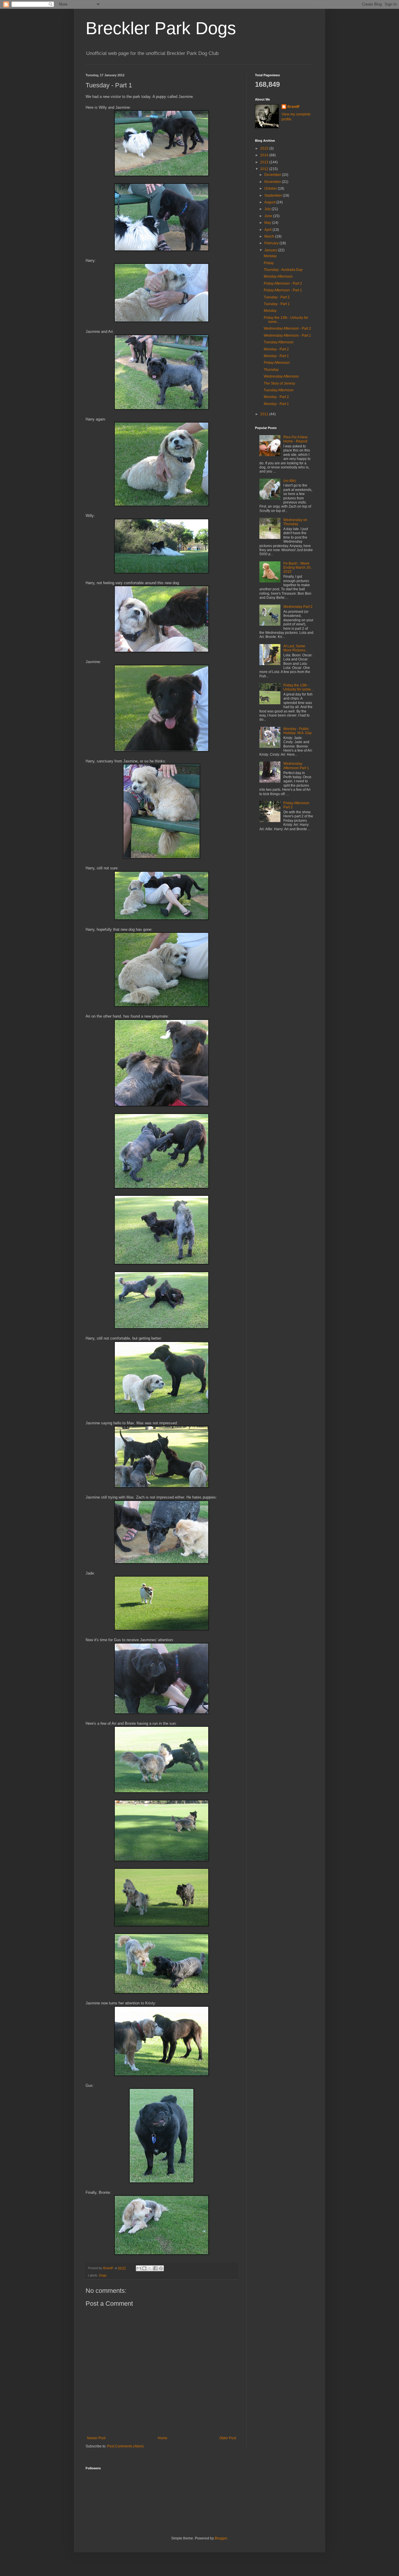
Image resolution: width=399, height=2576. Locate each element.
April (268, 230)
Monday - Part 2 (276, 349)
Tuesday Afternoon (279, 342)
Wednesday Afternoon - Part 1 (287, 335)
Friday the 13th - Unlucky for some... (298, 687)
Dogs (103, 2275)
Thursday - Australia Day (283, 270)
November (273, 182)
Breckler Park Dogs (161, 28)
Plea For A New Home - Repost (295, 439)
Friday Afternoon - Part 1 (283, 290)
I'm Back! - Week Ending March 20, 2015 (297, 568)
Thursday (271, 370)
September (274, 196)
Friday (269, 263)
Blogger (221, 2538)
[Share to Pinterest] (161, 2268)
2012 (265, 169)
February (272, 243)
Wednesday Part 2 (298, 607)
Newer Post (96, 2438)
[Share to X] (150, 2268)
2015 (265, 148)
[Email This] (139, 2268)
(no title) (290, 481)
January (271, 250)
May (268, 223)
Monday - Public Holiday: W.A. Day (297, 731)
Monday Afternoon (278, 276)
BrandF (294, 107)
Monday (270, 256)
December (273, 175)
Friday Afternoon (277, 363)
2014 (265, 155)
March (270, 236)
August (270, 202)
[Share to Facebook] (155, 2268)
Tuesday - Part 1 (277, 304)
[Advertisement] (292, 879)
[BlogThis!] (144, 2268)
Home (163, 2438)
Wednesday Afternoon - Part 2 (287, 328)
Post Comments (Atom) (125, 2446)
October (271, 188)
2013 (265, 162)
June (269, 216)
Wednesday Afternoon (281, 376)
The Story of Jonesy (279, 383)
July (268, 209)
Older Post (228, 2438)
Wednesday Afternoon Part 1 (296, 766)
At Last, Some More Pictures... (296, 648)
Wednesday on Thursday (295, 522)
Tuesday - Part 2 (277, 297)
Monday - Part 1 (276, 356)
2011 (265, 414)
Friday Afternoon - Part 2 (283, 283)
